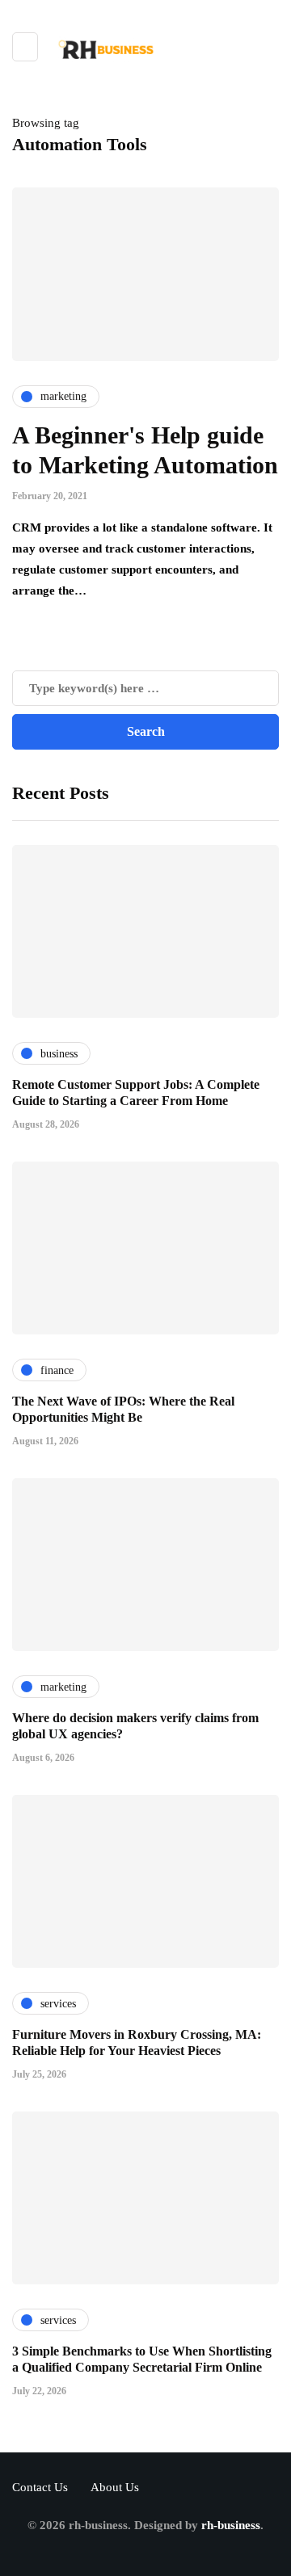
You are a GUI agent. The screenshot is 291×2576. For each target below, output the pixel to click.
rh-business (231, 2525)
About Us (115, 2487)
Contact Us (40, 2487)
